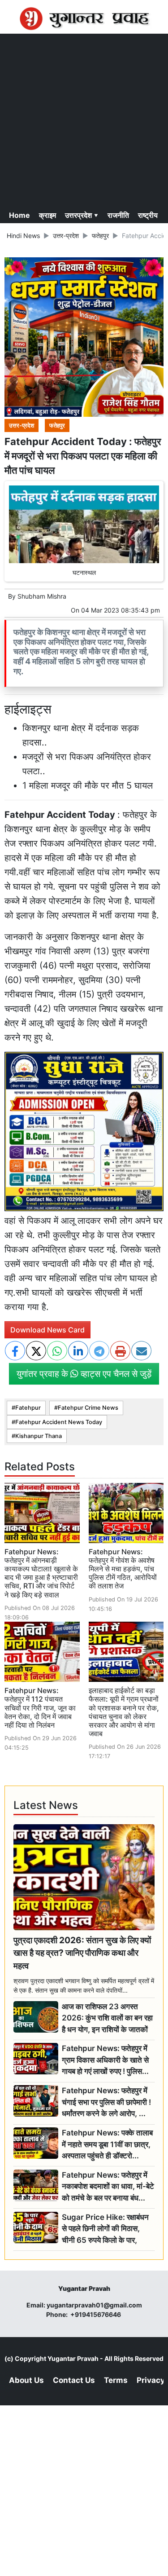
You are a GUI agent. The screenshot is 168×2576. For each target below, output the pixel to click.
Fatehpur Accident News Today (59, 1422)
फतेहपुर (100, 236)
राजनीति (118, 215)
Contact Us (74, 2380)
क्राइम (47, 215)
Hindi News (23, 236)
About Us (26, 2380)
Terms (116, 2380)
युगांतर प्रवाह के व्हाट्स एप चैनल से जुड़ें (84, 1374)
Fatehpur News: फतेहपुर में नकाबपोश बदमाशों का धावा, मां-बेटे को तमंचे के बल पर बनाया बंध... (108, 2186)
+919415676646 (96, 2314)
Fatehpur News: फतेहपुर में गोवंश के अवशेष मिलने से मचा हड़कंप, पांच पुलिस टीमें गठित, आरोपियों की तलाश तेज (123, 1569)
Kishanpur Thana (39, 1436)
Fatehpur (28, 1408)
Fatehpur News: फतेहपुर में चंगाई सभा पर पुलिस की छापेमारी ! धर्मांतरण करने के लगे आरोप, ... (106, 2102)
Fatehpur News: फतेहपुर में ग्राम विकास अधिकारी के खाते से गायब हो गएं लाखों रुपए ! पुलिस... (105, 2060)
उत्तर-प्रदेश (66, 236)
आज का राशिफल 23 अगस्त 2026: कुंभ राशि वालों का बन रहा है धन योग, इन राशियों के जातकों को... (107, 2018)
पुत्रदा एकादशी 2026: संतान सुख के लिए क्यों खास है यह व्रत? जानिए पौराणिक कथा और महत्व (82, 1953)
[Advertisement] (84, 120)
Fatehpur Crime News (88, 1408)
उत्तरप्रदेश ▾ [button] (82, 215)
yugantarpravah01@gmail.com (94, 2305)
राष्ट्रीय (148, 215)
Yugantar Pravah (73, 2358)
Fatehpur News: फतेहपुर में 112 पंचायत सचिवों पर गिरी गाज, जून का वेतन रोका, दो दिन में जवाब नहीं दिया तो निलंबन (40, 1708)
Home (19, 215)
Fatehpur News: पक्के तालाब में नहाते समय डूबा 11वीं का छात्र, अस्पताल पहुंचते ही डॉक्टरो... (107, 2144)
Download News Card (47, 1330)
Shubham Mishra (42, 596)
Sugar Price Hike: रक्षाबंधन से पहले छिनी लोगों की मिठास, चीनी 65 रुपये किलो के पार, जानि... (105, 2229)
